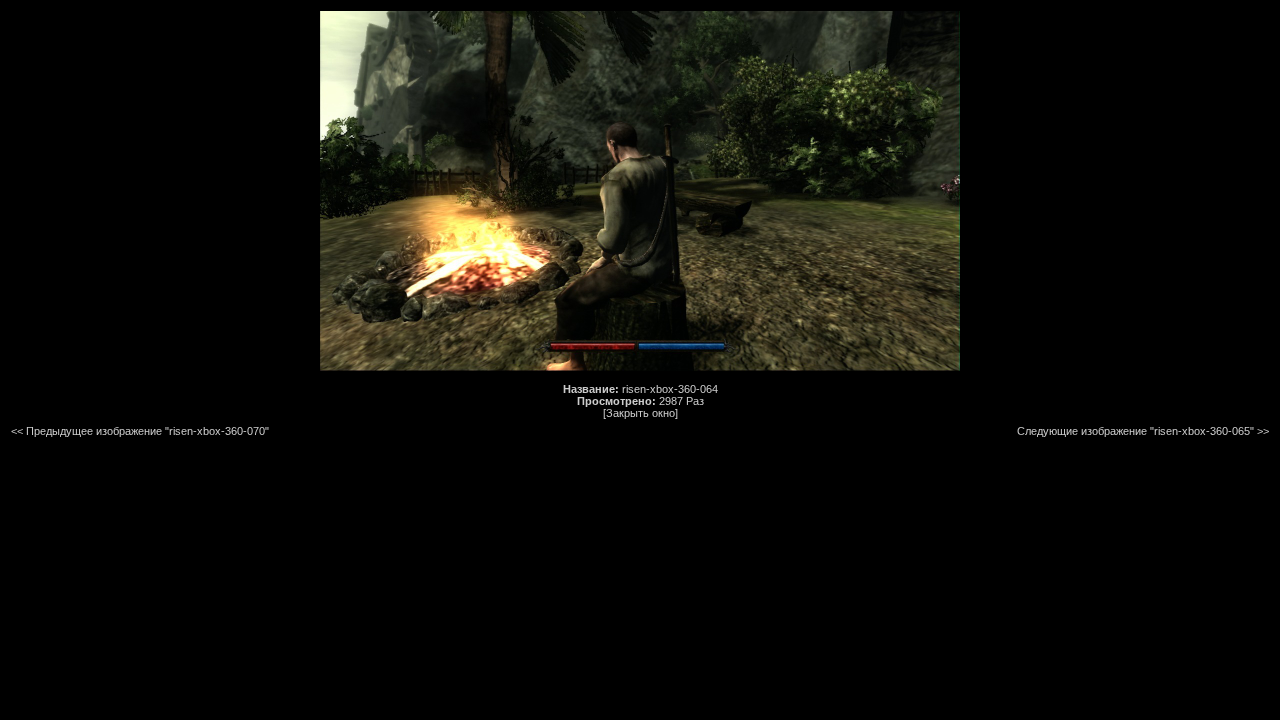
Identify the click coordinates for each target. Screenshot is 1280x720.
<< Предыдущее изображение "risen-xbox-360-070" (140, 431)
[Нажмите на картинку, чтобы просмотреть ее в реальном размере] (640, 367)
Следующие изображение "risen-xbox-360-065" (1135, 431)
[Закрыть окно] (640, 413)
